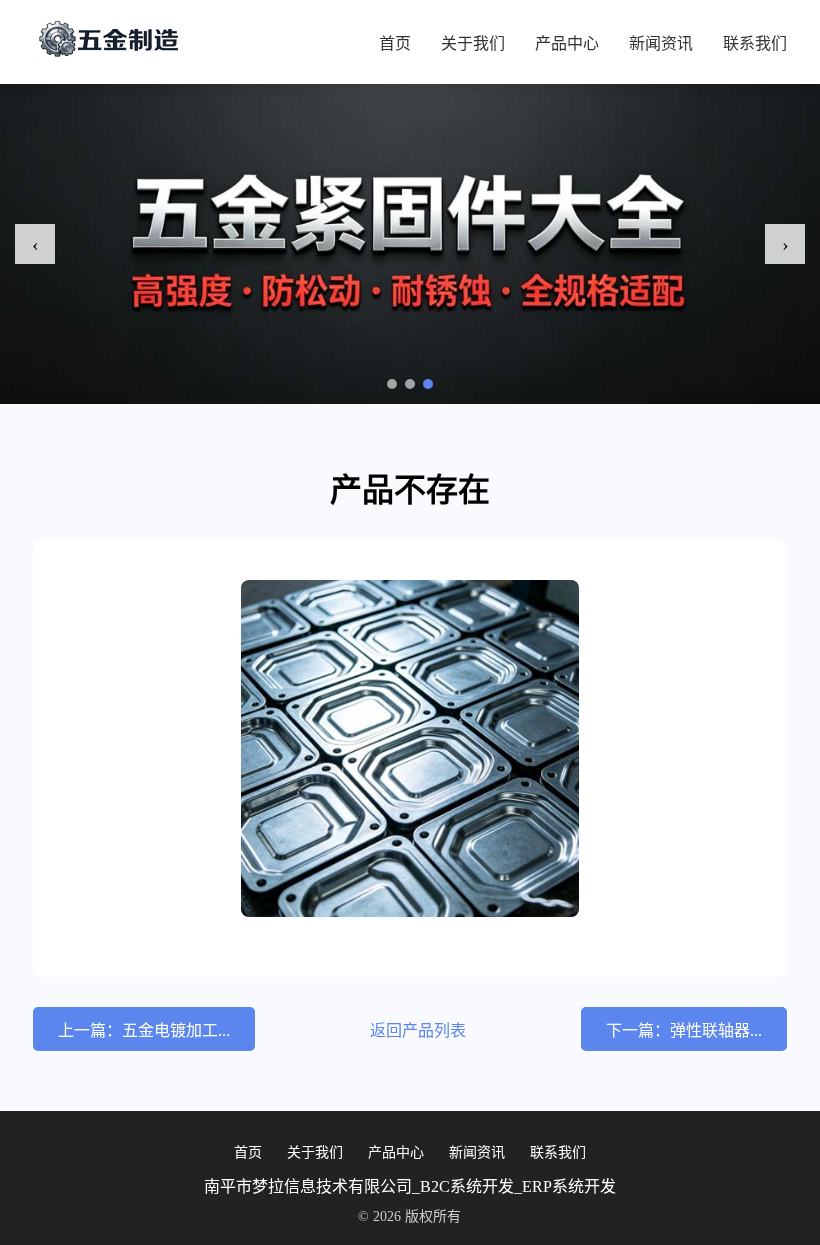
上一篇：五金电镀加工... (144, 1030)
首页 (395, 43)
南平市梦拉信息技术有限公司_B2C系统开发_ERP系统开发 (410, 1186)
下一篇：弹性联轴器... (684, 1030)
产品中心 (567, 43)
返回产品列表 (418, 1030)
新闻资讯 (661, 43)
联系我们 (755, 43)
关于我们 (473, 43)
